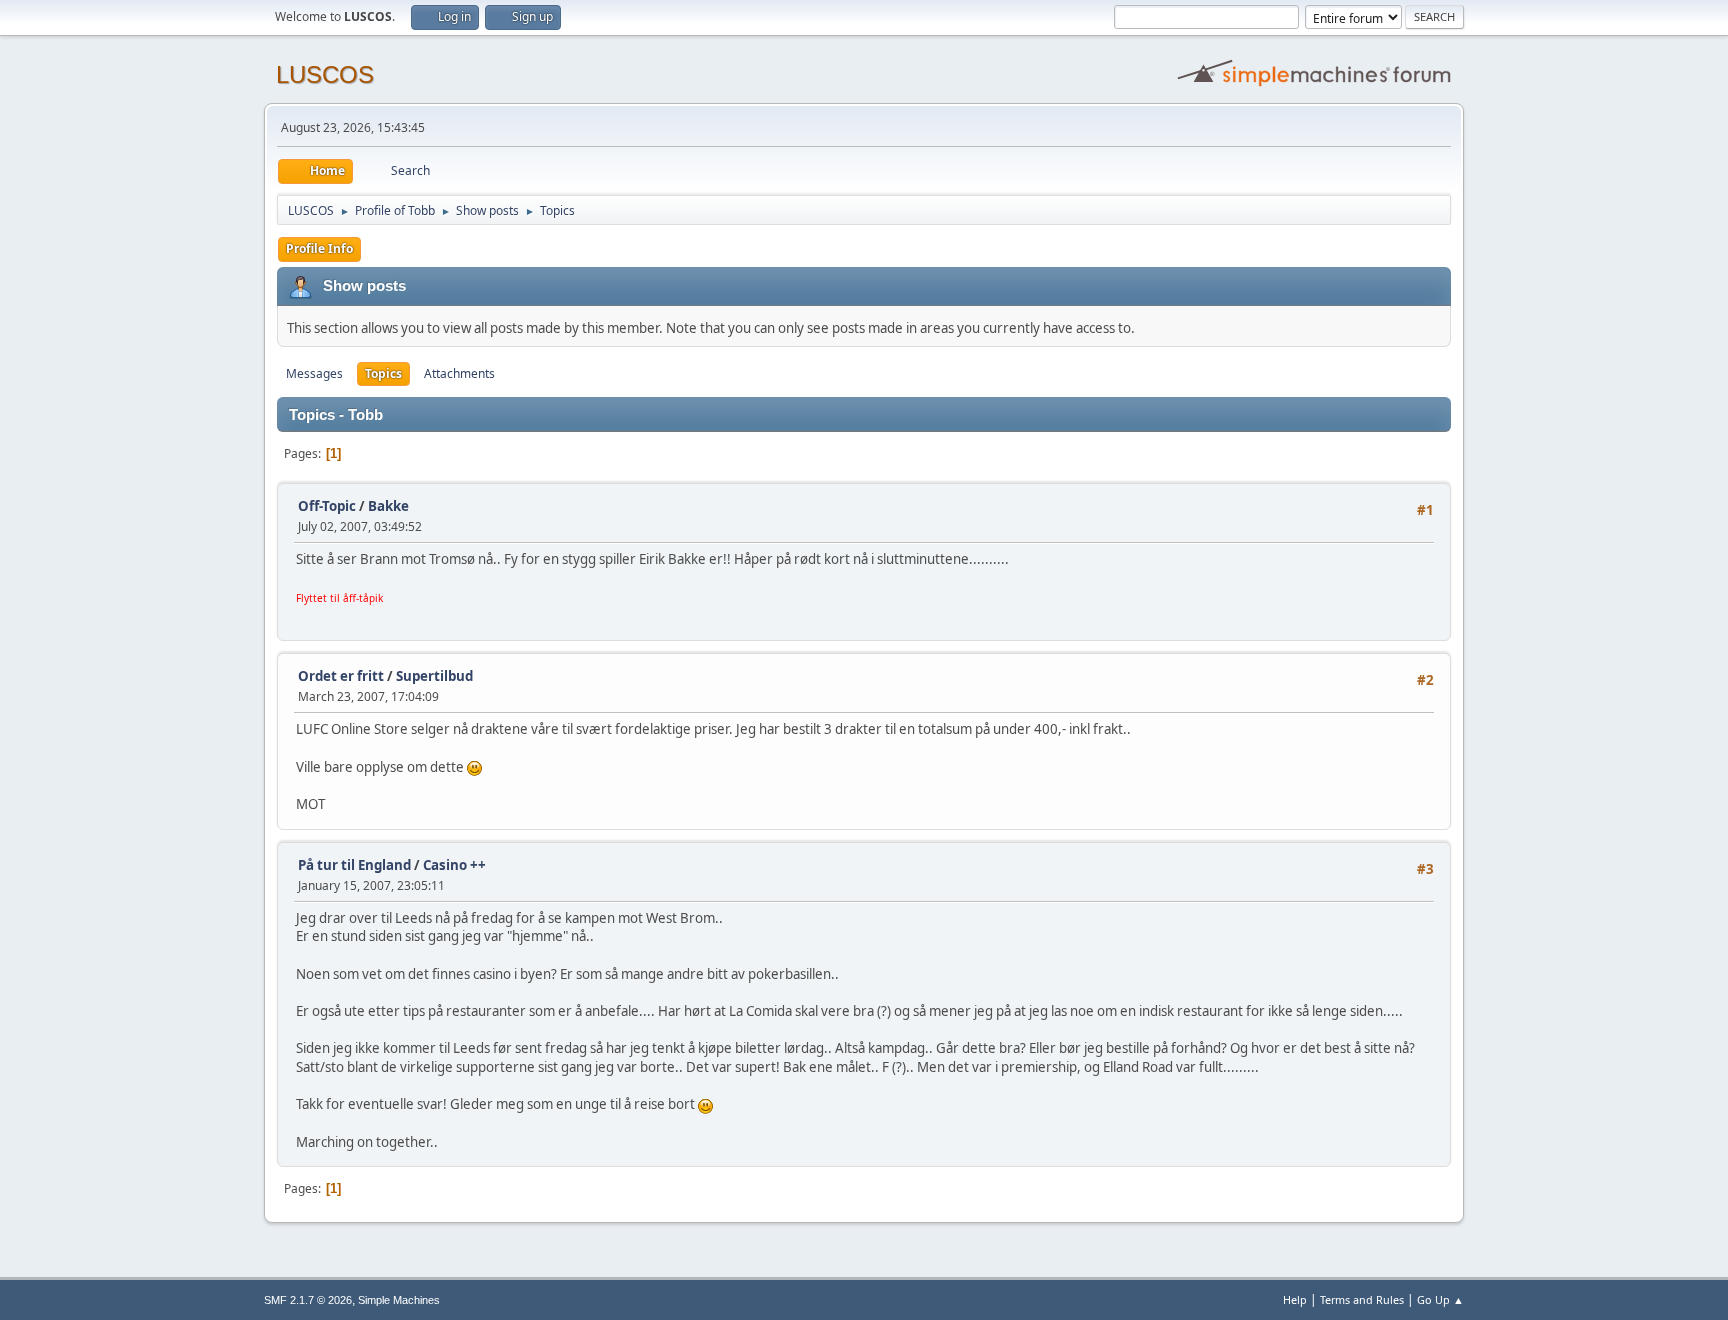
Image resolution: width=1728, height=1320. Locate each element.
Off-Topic (327, 506)
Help (1295, 1299)
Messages (314, 373)
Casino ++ (454, 865)
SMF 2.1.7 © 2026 (308, 1300)
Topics (383, 373)
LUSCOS (325, 74)
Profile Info (319, 248)
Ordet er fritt (341, 676)
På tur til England (354, 865)
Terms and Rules (1362, 1299)
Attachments (459, 373)
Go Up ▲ (1440, 1299)
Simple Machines (399, 1300)
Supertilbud (434, 676)
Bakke (388, 506)
